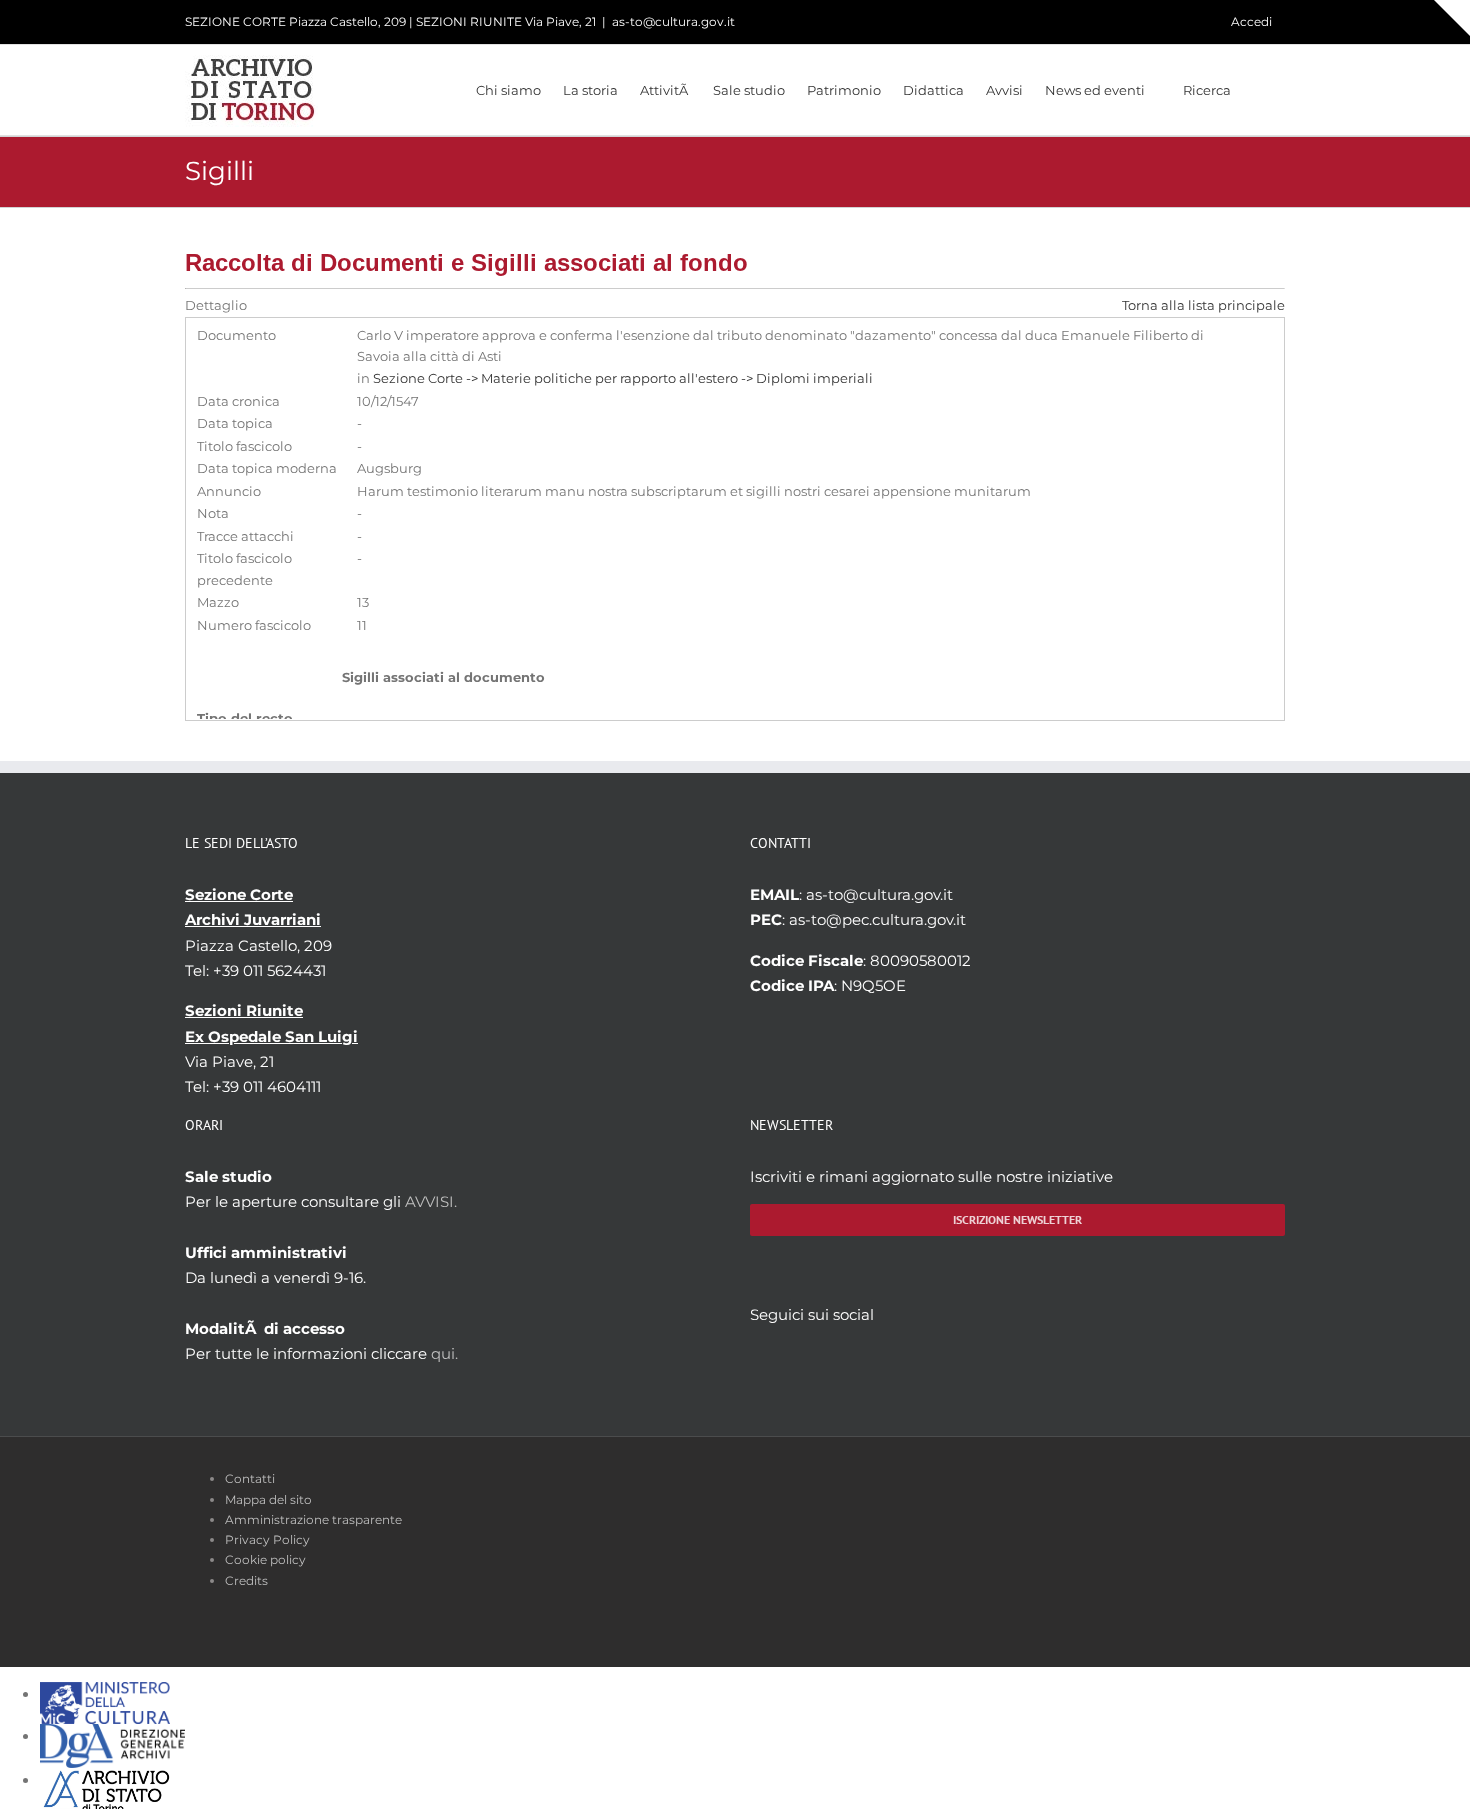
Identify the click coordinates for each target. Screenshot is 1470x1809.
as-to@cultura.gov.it (673, 21)
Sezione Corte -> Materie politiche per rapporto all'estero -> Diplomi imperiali (623, 378)
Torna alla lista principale (1203, 305)
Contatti (250, 1478)
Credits (246, 1580)
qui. (444, 1353)
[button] (1258, 90)
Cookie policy (265, 1559)
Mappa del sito (268, 1499)
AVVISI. (431, 1201)
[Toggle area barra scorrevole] (1452, 18)
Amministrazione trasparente (313, 1519)
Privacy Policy (267, 1539)
